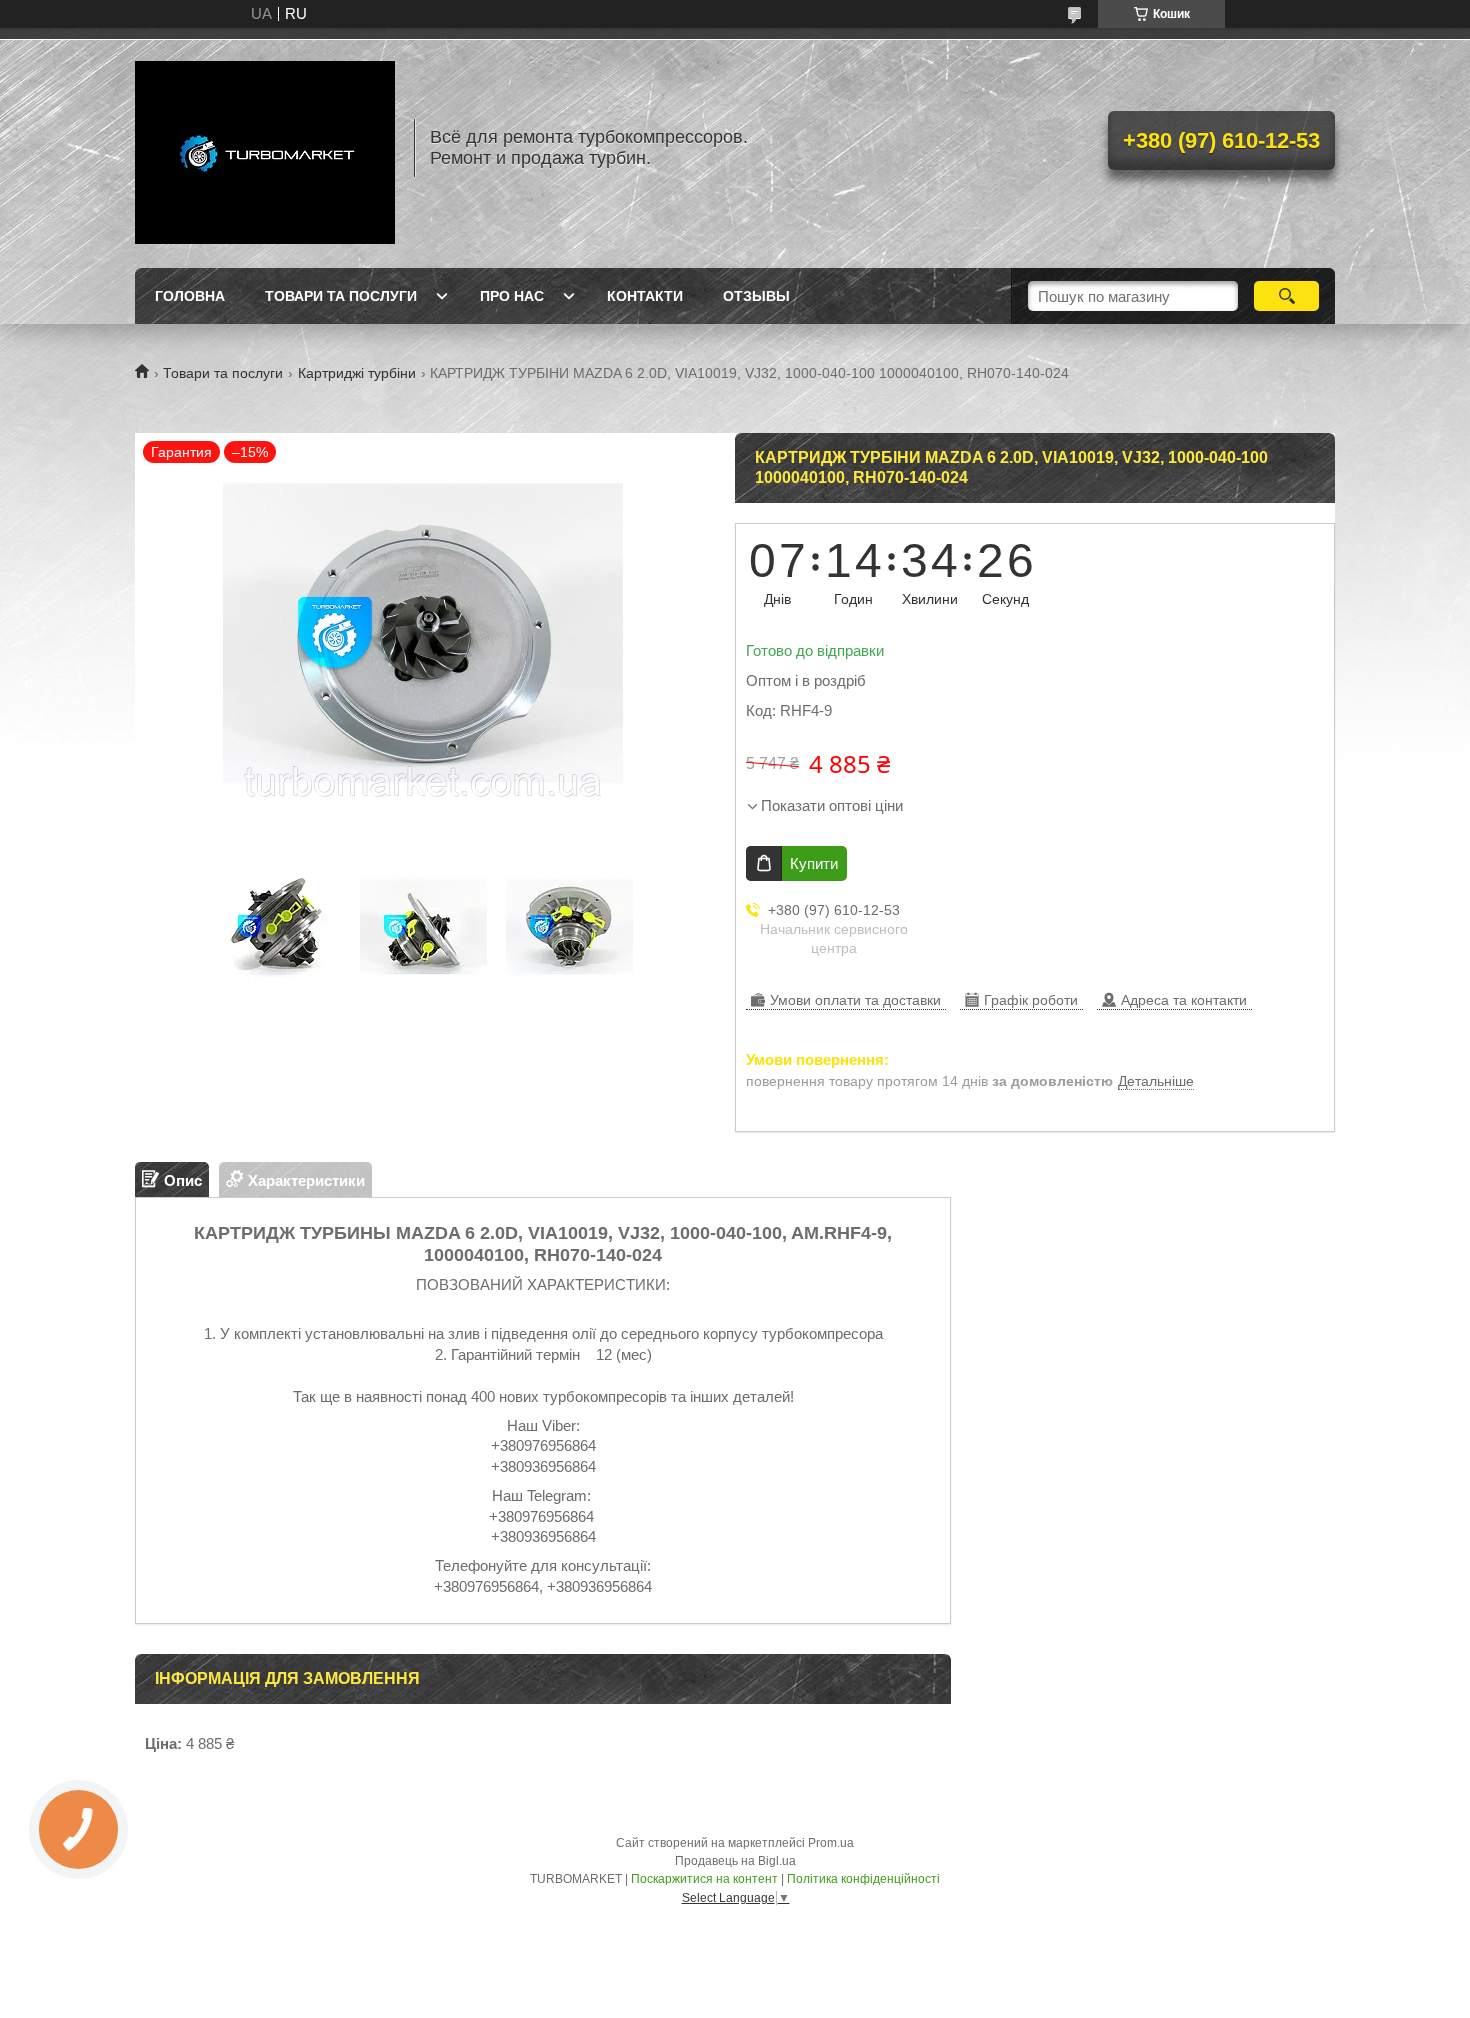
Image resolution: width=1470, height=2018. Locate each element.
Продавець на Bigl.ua (735, 1861)
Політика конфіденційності (863, 1879)
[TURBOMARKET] (265, 148)
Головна (190, 296)
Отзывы (756, 296)
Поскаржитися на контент (704, 1879)
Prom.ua (831, 1843)
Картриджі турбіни (357, 373)
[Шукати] (1286, 296)
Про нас (512, 296)
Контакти (645, 296)
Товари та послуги (341, 296)
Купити (814, 863)
